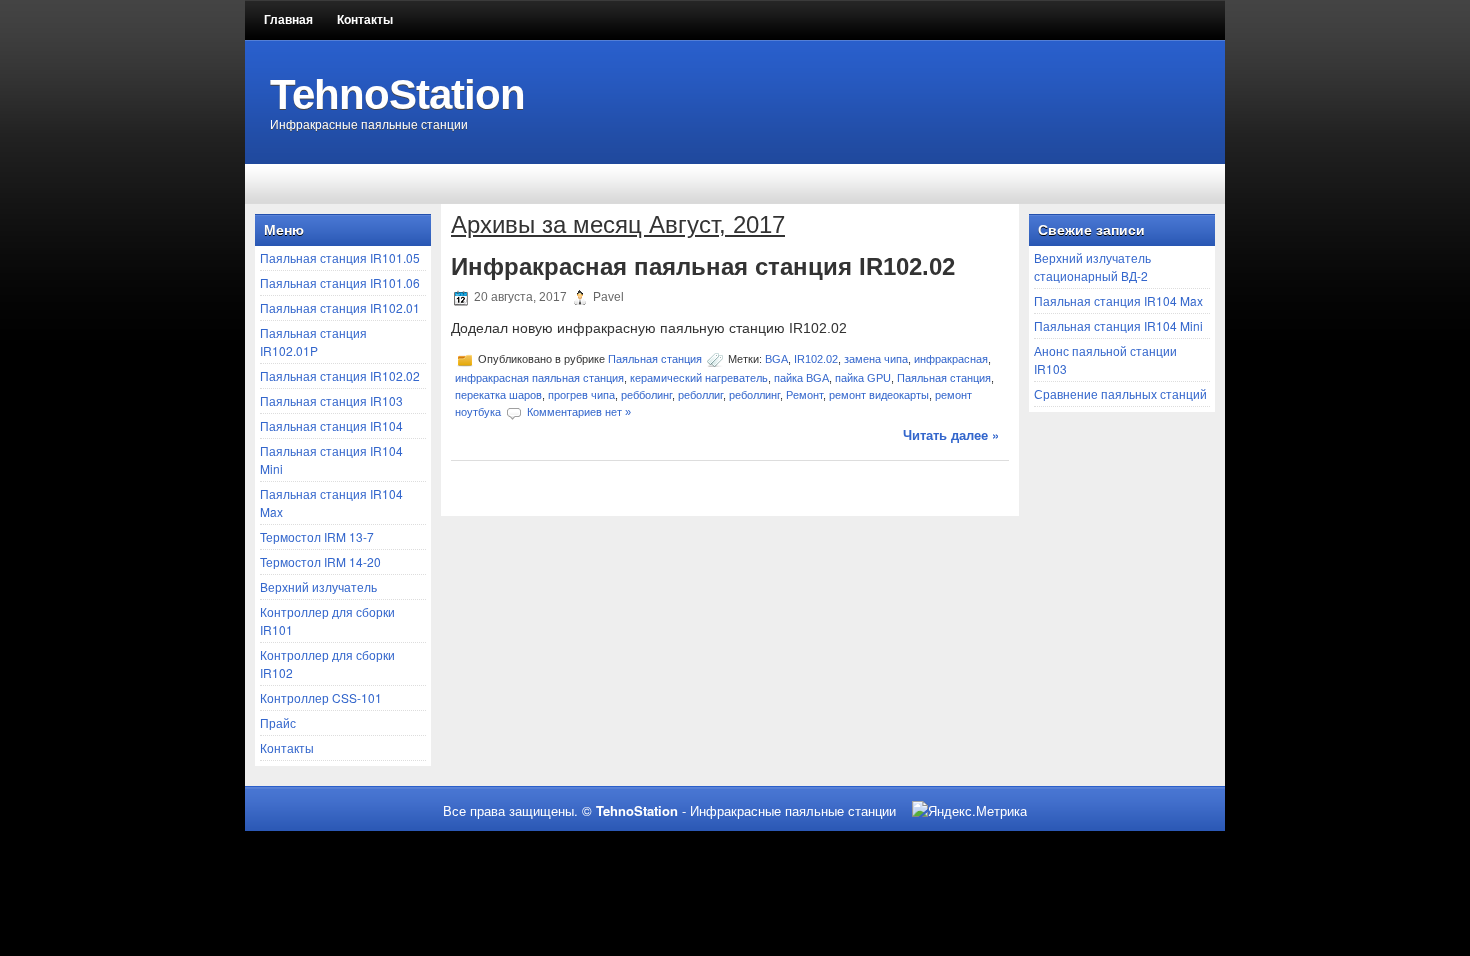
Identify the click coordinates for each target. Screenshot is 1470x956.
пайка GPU (863, 378)
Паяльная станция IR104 (331, 425)
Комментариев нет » (579, 412)
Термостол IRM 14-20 (320, 561)
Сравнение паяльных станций (1120, 393)
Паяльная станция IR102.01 (340, 307)
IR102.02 (816, 359)
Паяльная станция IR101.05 (340, 257)
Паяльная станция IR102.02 (340, 375)
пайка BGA (801, 378)
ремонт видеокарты (879, 395)
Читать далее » (951, 434)
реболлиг (700, 395)
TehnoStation (397, 94)
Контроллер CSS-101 (321, 697)
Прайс (278, 722)
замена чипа (876, 359)
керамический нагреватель (699, 378)
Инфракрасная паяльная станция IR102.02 (703, 266)
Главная (288, 20)
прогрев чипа (581, 395)
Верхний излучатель (318, 586)
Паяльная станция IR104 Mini (1118, 325)
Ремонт (804, 395)
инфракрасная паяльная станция (539, 378)
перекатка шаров (498, 395)
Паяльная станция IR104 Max (1118, 300)
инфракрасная (951, 359)
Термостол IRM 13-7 (317, 536)
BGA (776, 359)
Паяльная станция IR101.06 (340, 282)
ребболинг (646, 395)
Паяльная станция (655, 359)
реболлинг (754, 395)
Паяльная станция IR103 (331, 400)
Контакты (365, 20)
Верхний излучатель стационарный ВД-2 (1092, 266)
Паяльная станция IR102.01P (313, 341)
